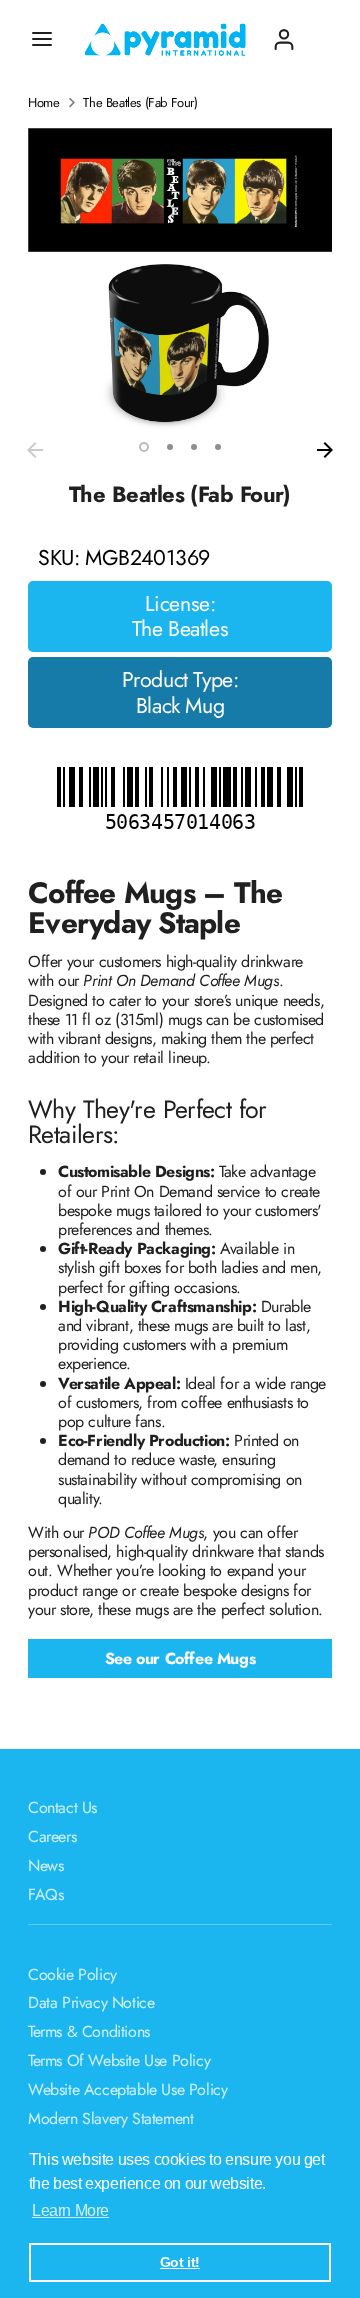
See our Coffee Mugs (180, 1658)
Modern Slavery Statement (110, 2118)
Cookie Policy (72, 1974)
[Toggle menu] (42, 39)
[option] (180, 280)
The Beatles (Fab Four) (140, 103)
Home (43, 103)
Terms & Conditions (89, 2031)
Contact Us (62, 1807)
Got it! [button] (180, 2262)
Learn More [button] (70, 2210)
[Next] (325, 450)
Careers (52, 1836)
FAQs (45, 1894)
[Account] (284, 31)
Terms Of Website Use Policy (119, 2060)
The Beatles (180, 629)
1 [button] (144, 447)
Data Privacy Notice (91, 2002)
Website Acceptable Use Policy (127, 2089)
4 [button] (218, 447)
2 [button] (170, 447)
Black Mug (180, 706)
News (45, 1865)
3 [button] (194, 447)
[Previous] (35, 450)
